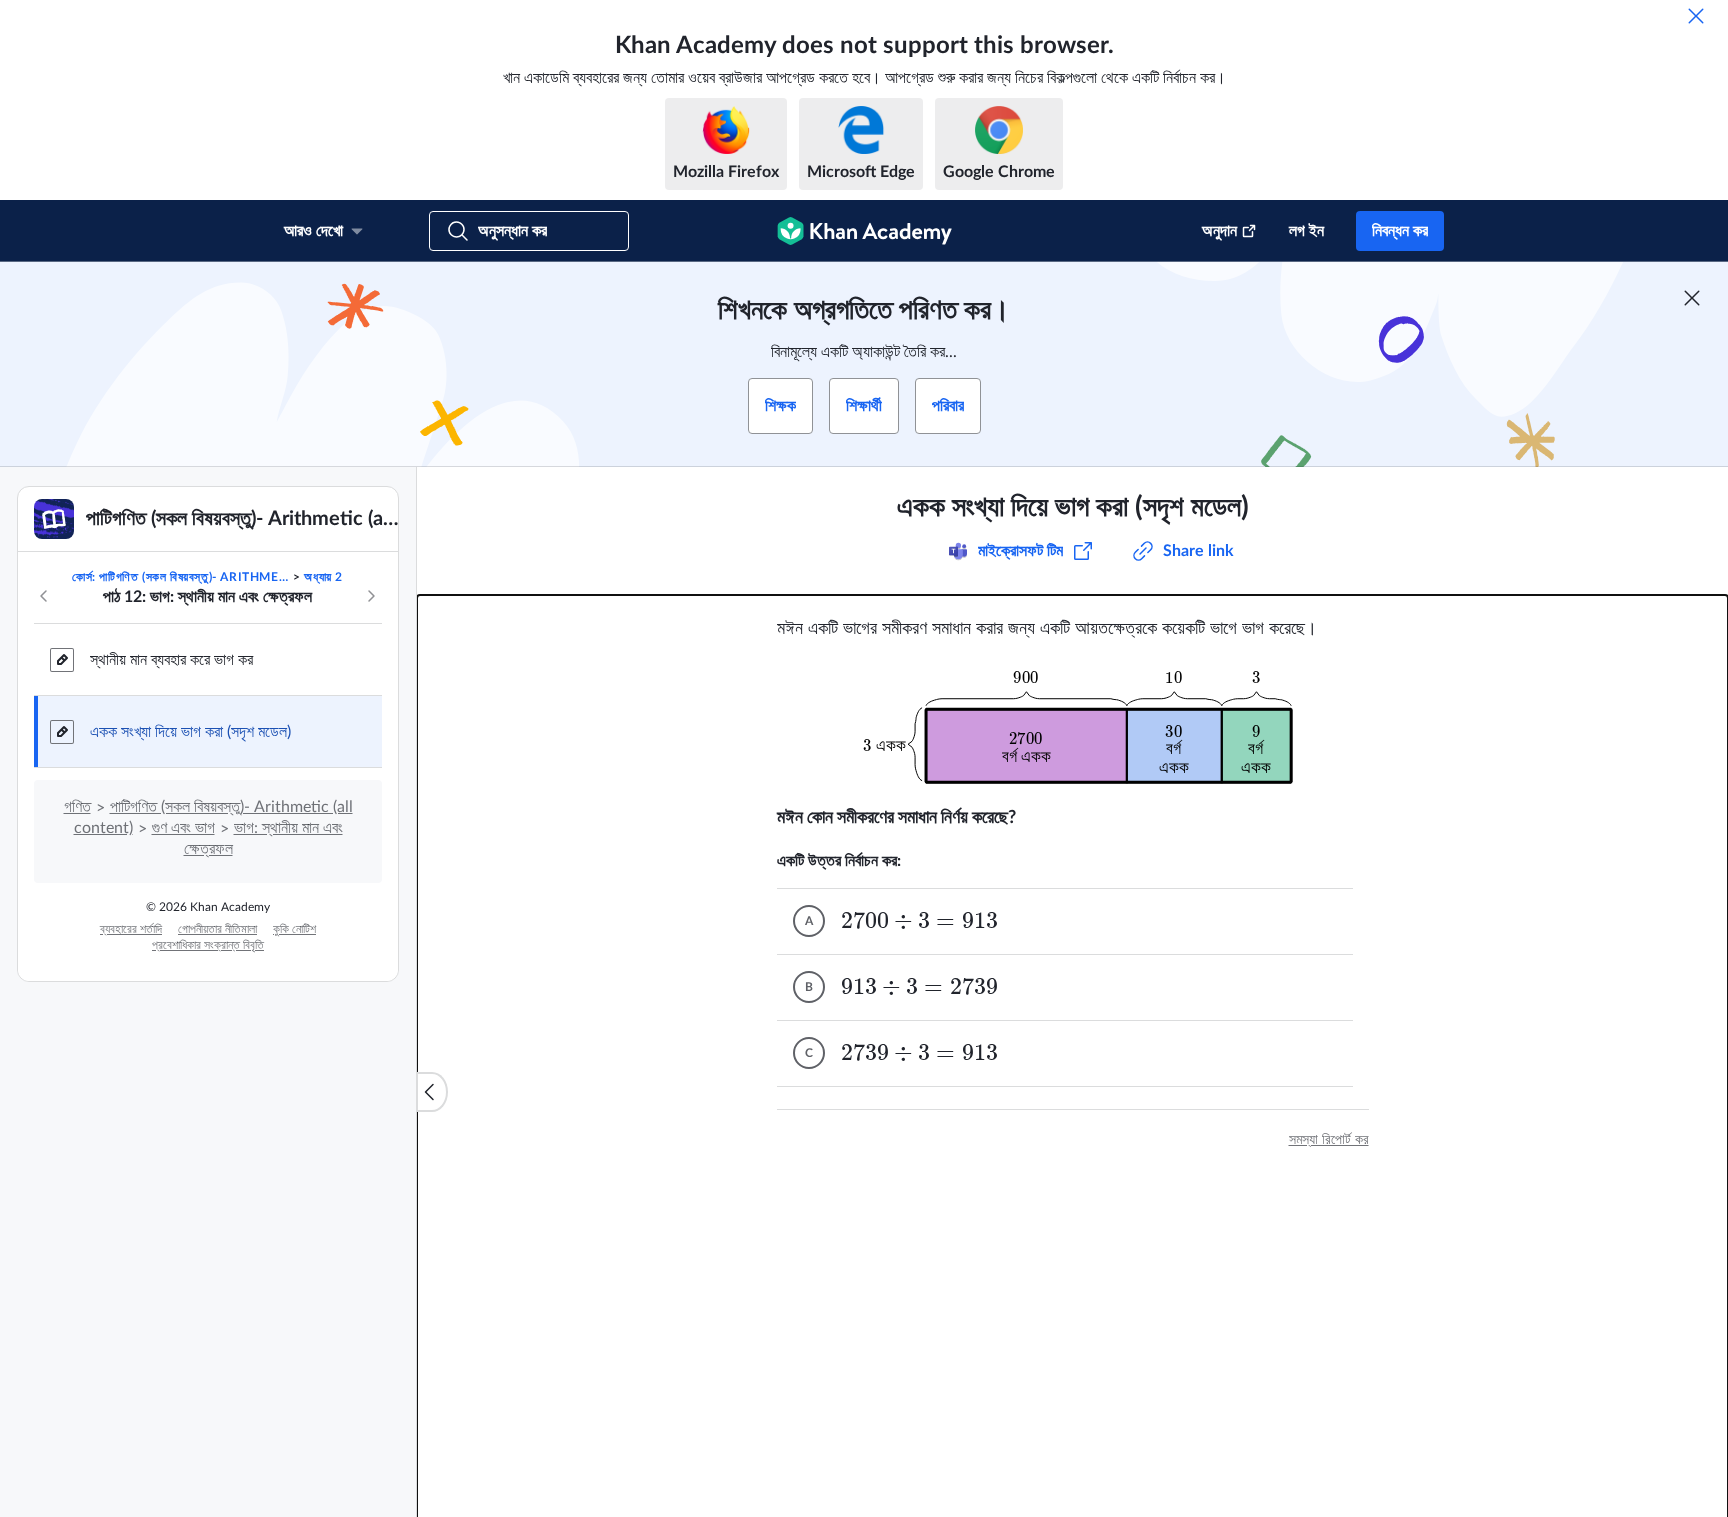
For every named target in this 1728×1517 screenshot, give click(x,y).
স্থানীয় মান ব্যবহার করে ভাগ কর (171, 660)
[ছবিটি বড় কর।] (1073, 723)
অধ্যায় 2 (323, 577)
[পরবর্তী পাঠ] (371, 596)
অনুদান (1219, 231)
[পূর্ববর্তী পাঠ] (44, 596)
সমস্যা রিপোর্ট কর (1329, 1140)
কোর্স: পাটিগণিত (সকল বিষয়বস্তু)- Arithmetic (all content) (181, 577)
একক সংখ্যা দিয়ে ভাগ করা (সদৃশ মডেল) (190, 732)
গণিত (77, 807)
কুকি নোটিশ (294, 929)
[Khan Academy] (864, 231)
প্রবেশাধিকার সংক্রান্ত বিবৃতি (208, 945)
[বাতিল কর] (1696, 16)
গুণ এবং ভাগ (183, 828)
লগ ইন (1306, 231)
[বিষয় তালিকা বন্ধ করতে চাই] (432, 1092)
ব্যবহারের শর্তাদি (131, 929)
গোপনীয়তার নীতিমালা (217, 929)
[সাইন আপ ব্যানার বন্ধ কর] (1692, 298)
